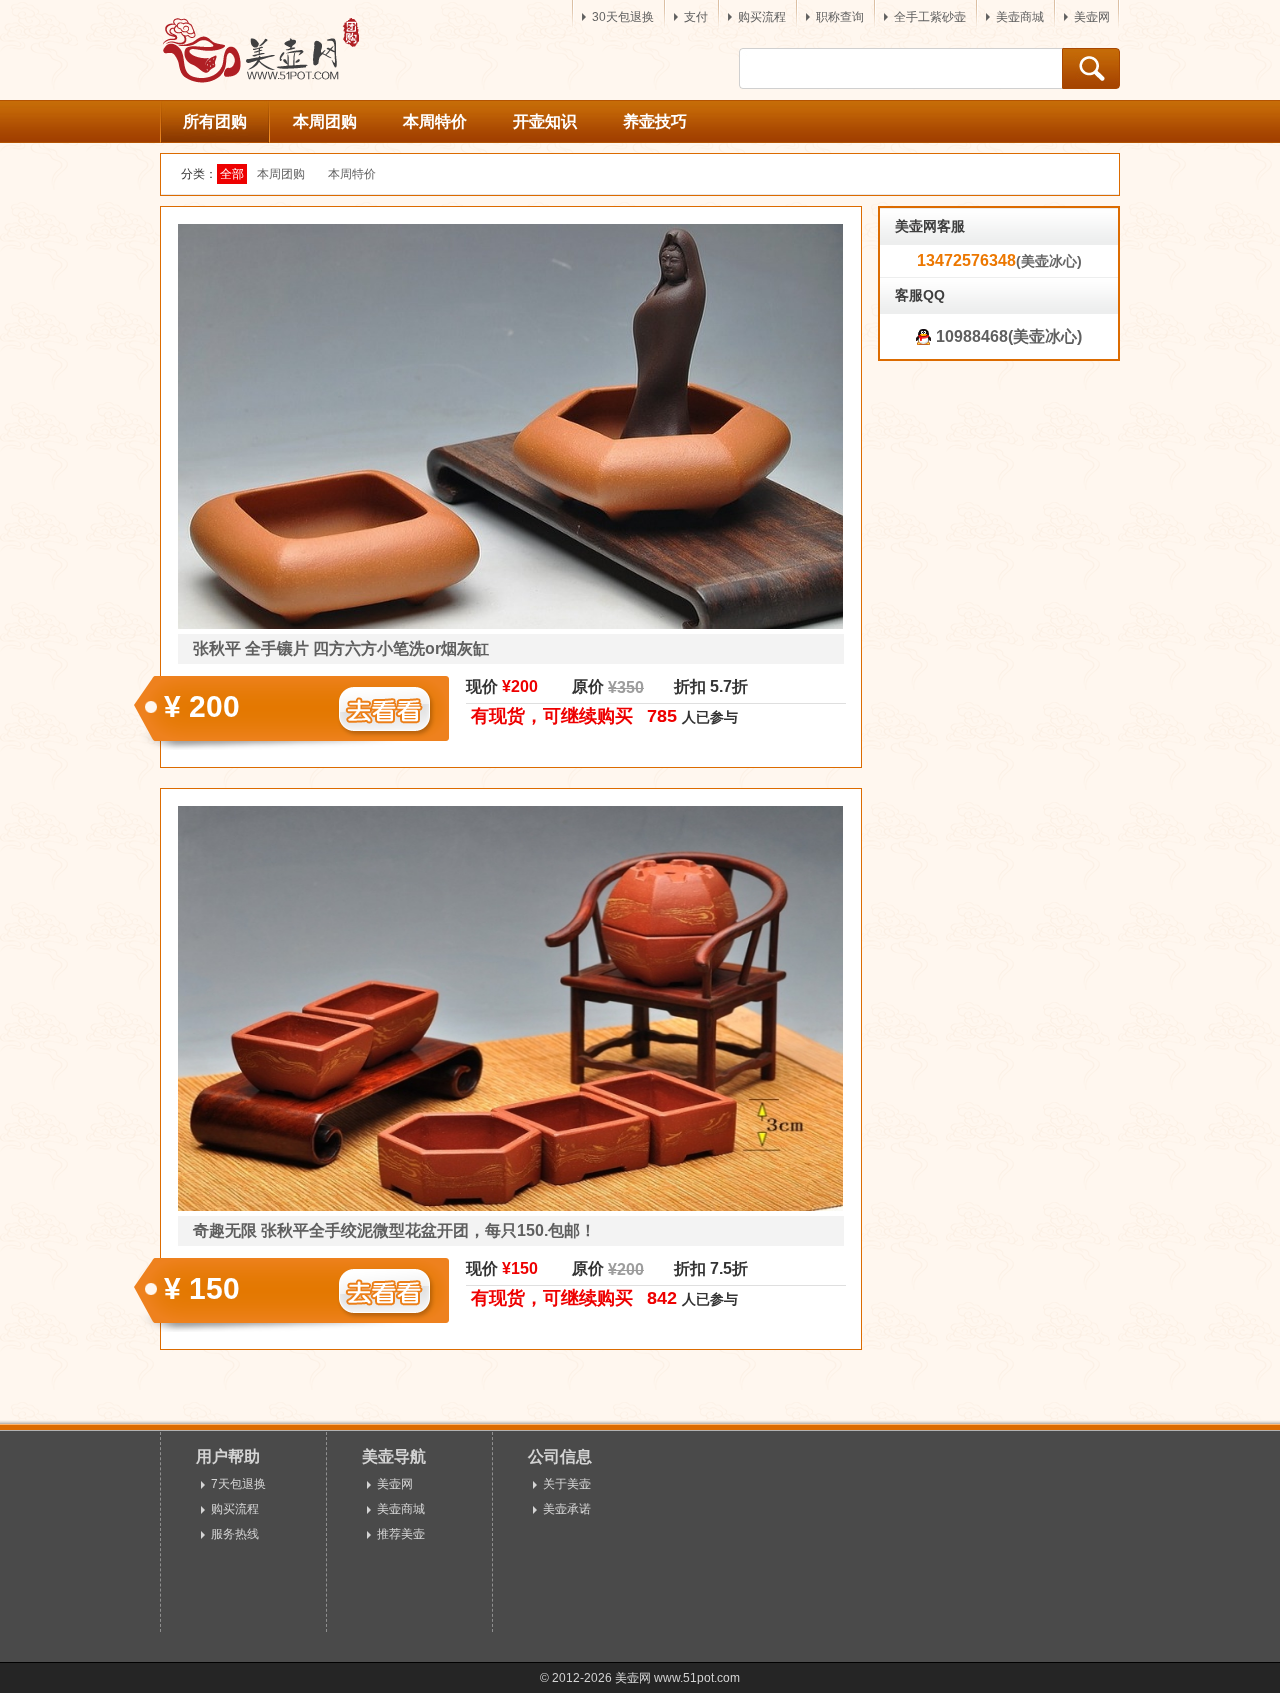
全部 (233, 174)
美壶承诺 (567, 1509)
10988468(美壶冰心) (1009, 336)
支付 (696, 17)
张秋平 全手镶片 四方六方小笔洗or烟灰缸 (341, 648)
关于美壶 (567, 1484)
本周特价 (435, 121)
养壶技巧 (655, 121)
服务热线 (235, 1534)
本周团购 (325, 121)
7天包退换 (238, 1484)
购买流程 (762, 17)
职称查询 (840, 17)
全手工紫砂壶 (930, 17)
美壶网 (1092, 17)
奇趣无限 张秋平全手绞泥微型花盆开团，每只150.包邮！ (394, 1230)
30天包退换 (623, 17)
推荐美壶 (401, 1534)
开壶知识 (545, 121)
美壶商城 (1020, 17)
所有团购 (215, 121)
